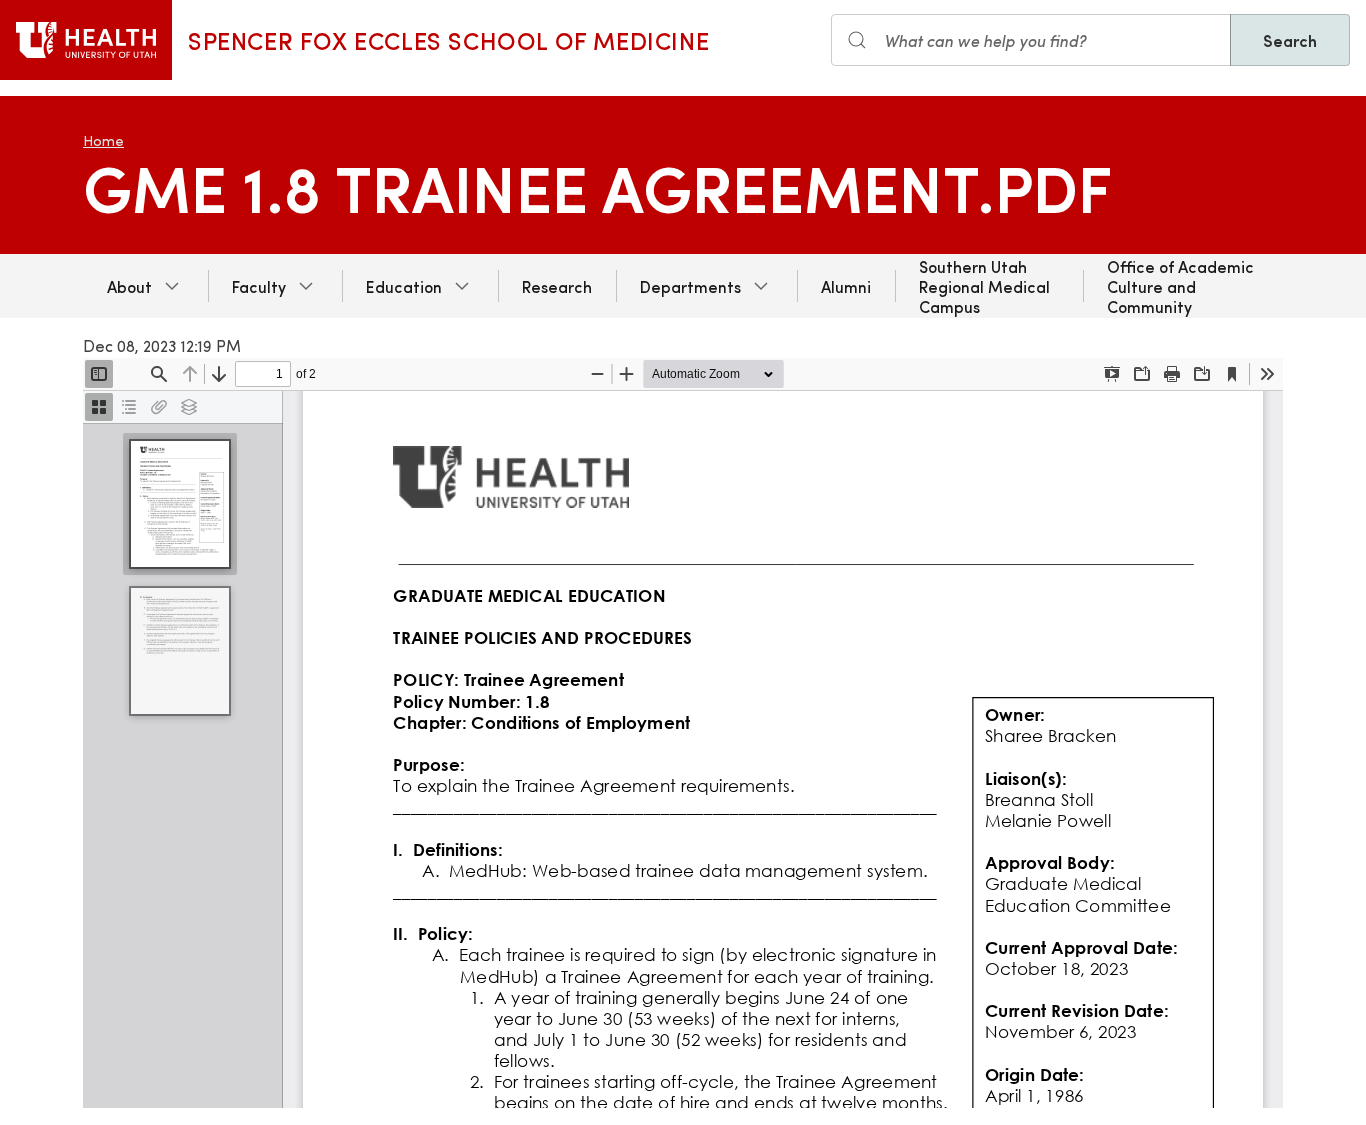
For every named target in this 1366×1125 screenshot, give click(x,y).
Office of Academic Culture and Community (1180, 286)
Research (557, 286)
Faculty (259, 286)
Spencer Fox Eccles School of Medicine (448, 40)
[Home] (86, 40)
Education (404, 286)
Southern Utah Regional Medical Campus (984, 286)
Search (1290, 40)
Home (103, 140)
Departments (690, 286)
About (129, 286)
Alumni (846, 286)
